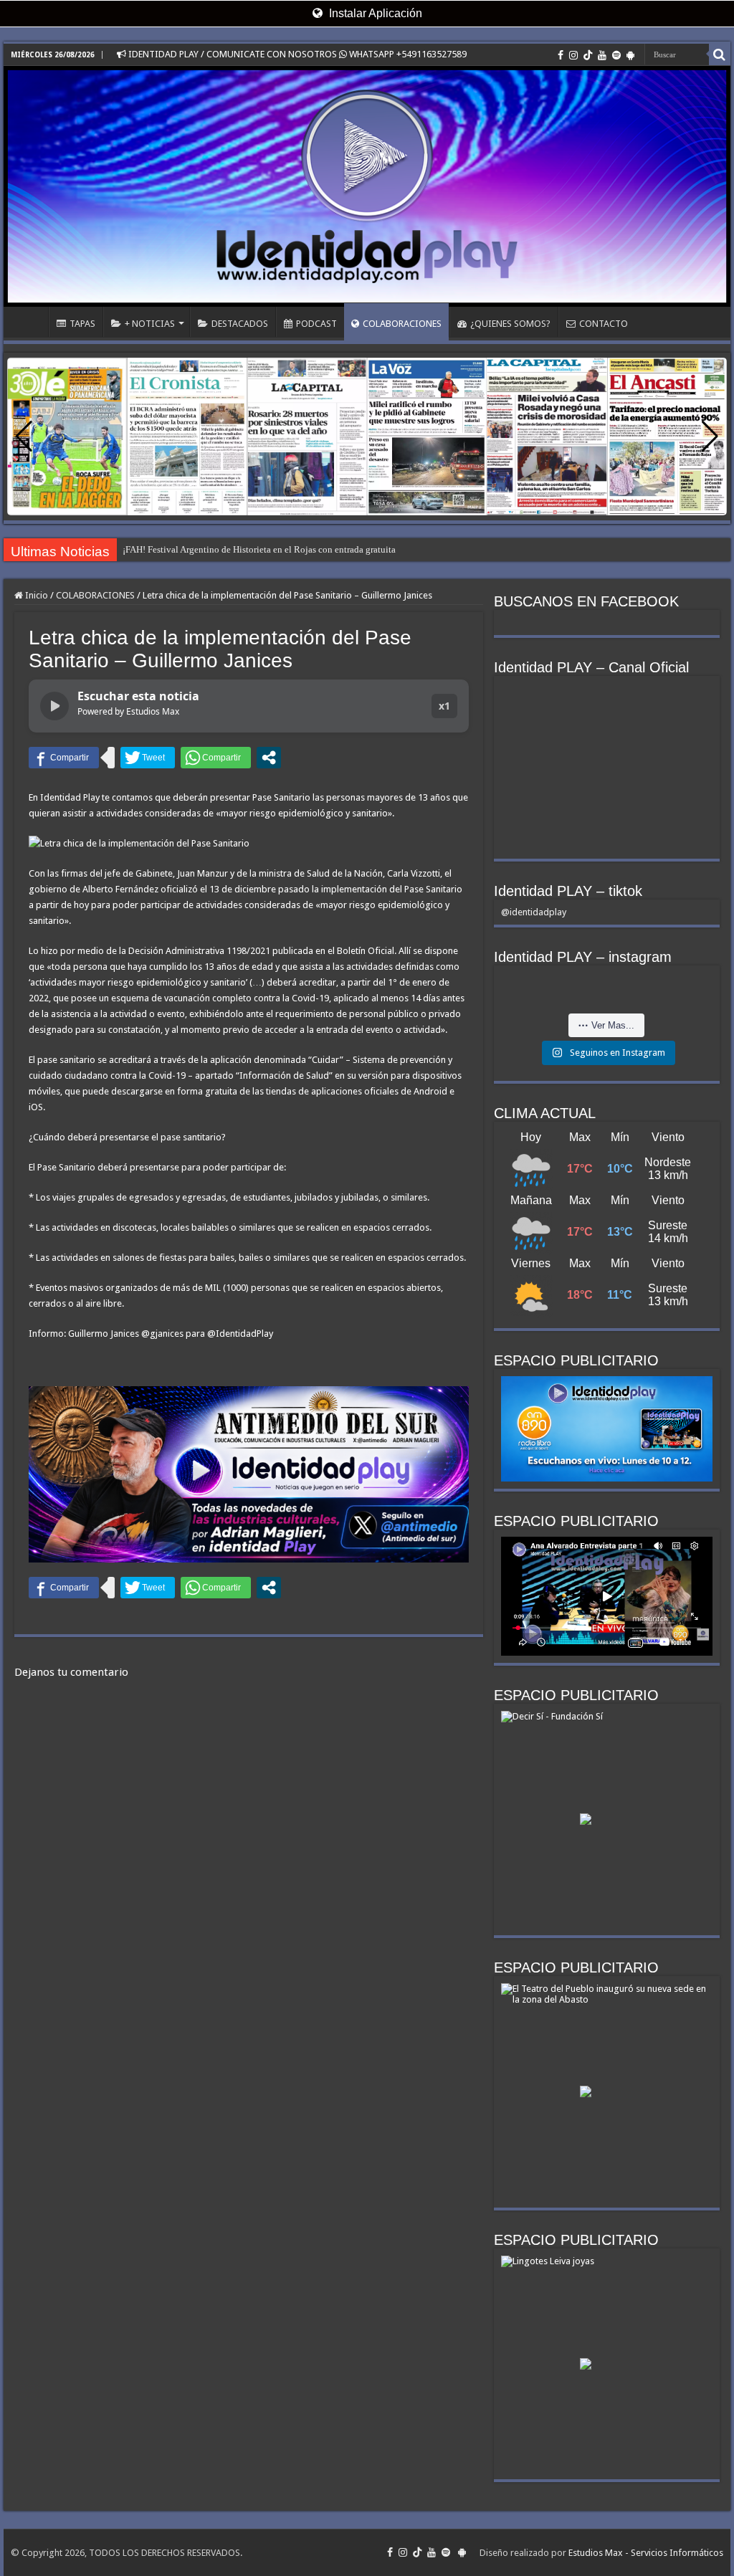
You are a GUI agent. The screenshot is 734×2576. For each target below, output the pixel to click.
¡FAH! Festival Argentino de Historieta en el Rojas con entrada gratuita (259, 549)
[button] (710, 437)
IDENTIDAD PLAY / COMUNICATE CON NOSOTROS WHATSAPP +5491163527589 (296, 54)
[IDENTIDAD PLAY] (367, 186)
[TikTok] (588, 55)
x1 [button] (444, 706)
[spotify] (616, 55)
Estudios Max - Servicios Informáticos (646, 2553)
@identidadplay (534, 912)
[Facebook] (561, 55)
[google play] (630, 55)
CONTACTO (604, 324)
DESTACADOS (240, 324)
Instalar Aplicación (374, 13)
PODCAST (316, 324)
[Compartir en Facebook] (64, 758)
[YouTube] (602, 55)
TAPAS (82, 324)
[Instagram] (573, 55)
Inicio (35, 595)
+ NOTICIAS (150, 324)
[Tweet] (148, 758)
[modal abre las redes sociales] (269, 758)
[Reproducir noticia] (54, 706)
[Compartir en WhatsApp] (216, 758)
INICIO (29, 322)
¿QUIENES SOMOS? (510, 324)
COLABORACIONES (402, 324)
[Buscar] (720, 54)
